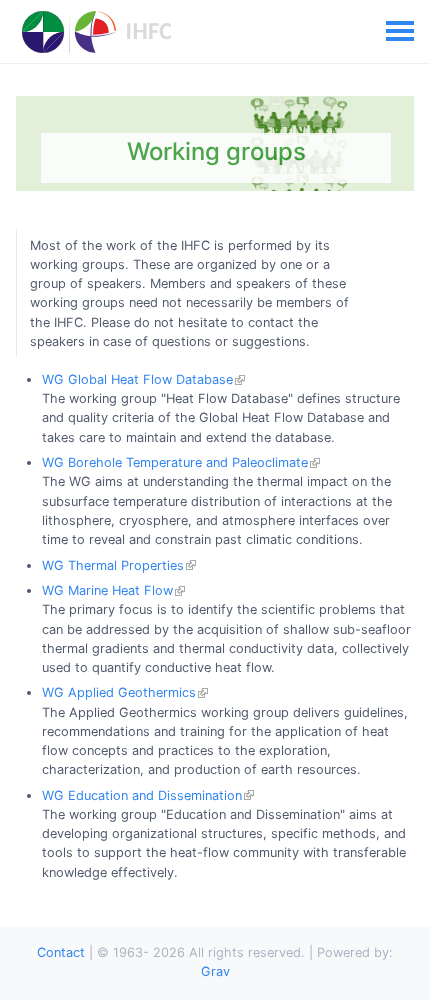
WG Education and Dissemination (142, 795)
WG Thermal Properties (113, 565)
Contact (61, 952)
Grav (215, 971)
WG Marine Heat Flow (107, 590)
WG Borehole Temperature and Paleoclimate (175, 462)
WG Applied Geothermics (119, 692)
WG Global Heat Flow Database (137, 379)
